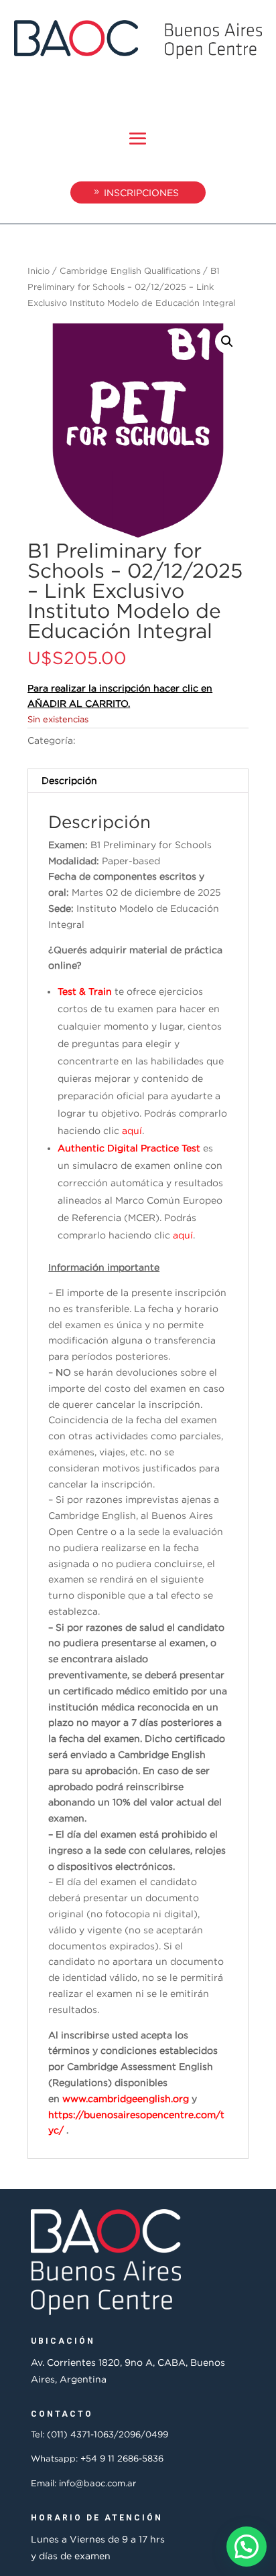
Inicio (39, 270)
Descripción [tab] (69, 780)
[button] (227, 341)
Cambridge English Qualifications (130, 270)
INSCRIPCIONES (141, 192)
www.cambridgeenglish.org (126, 2098)
